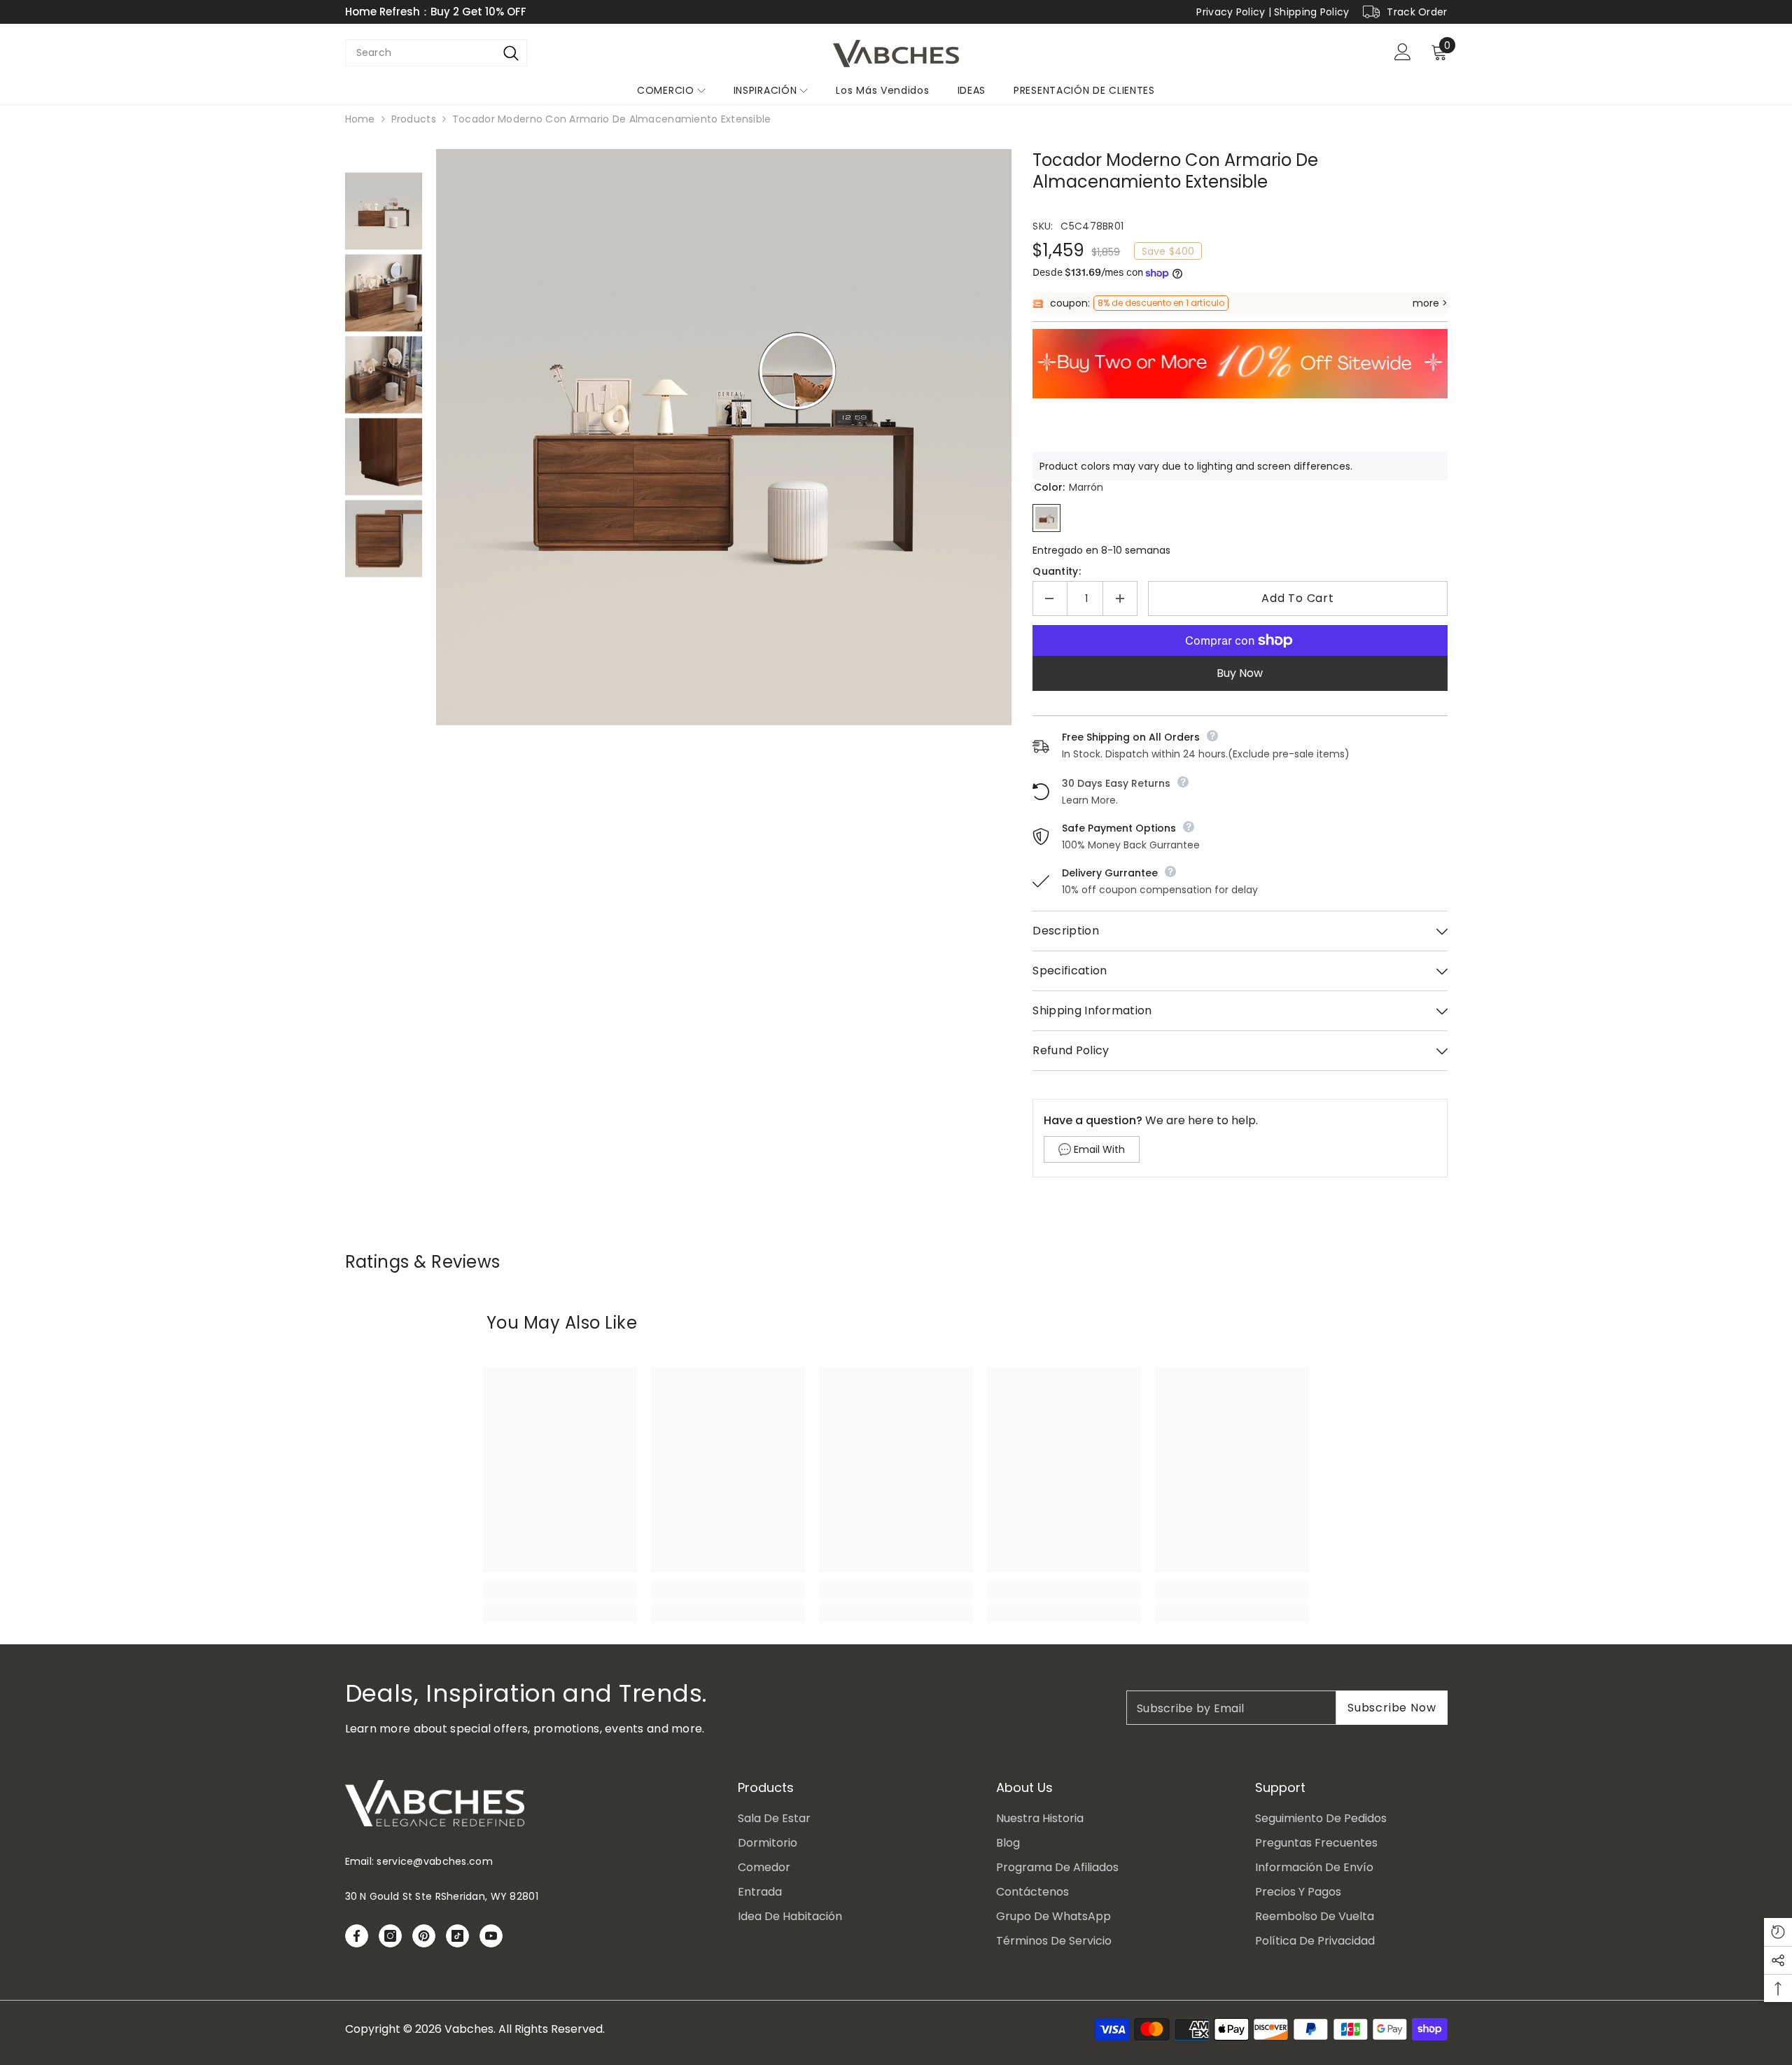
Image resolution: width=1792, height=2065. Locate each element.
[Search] (511, 53)
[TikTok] (457, 1936)
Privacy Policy (1231, 12)
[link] (560, 1590)
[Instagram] (390, 1936)
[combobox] (420, 53)
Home (360, 119)
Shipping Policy (1311, 12)
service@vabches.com (434, 1861)
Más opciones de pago (1240, 673)
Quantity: (1057, 571)
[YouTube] (491, 1936)
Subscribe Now (1392, 1708)
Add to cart (1298, 598)
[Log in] (1403, 52)
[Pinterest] (424, 1936)
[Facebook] (357, 1936)
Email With (1099, 1149)
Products (414, 119)
